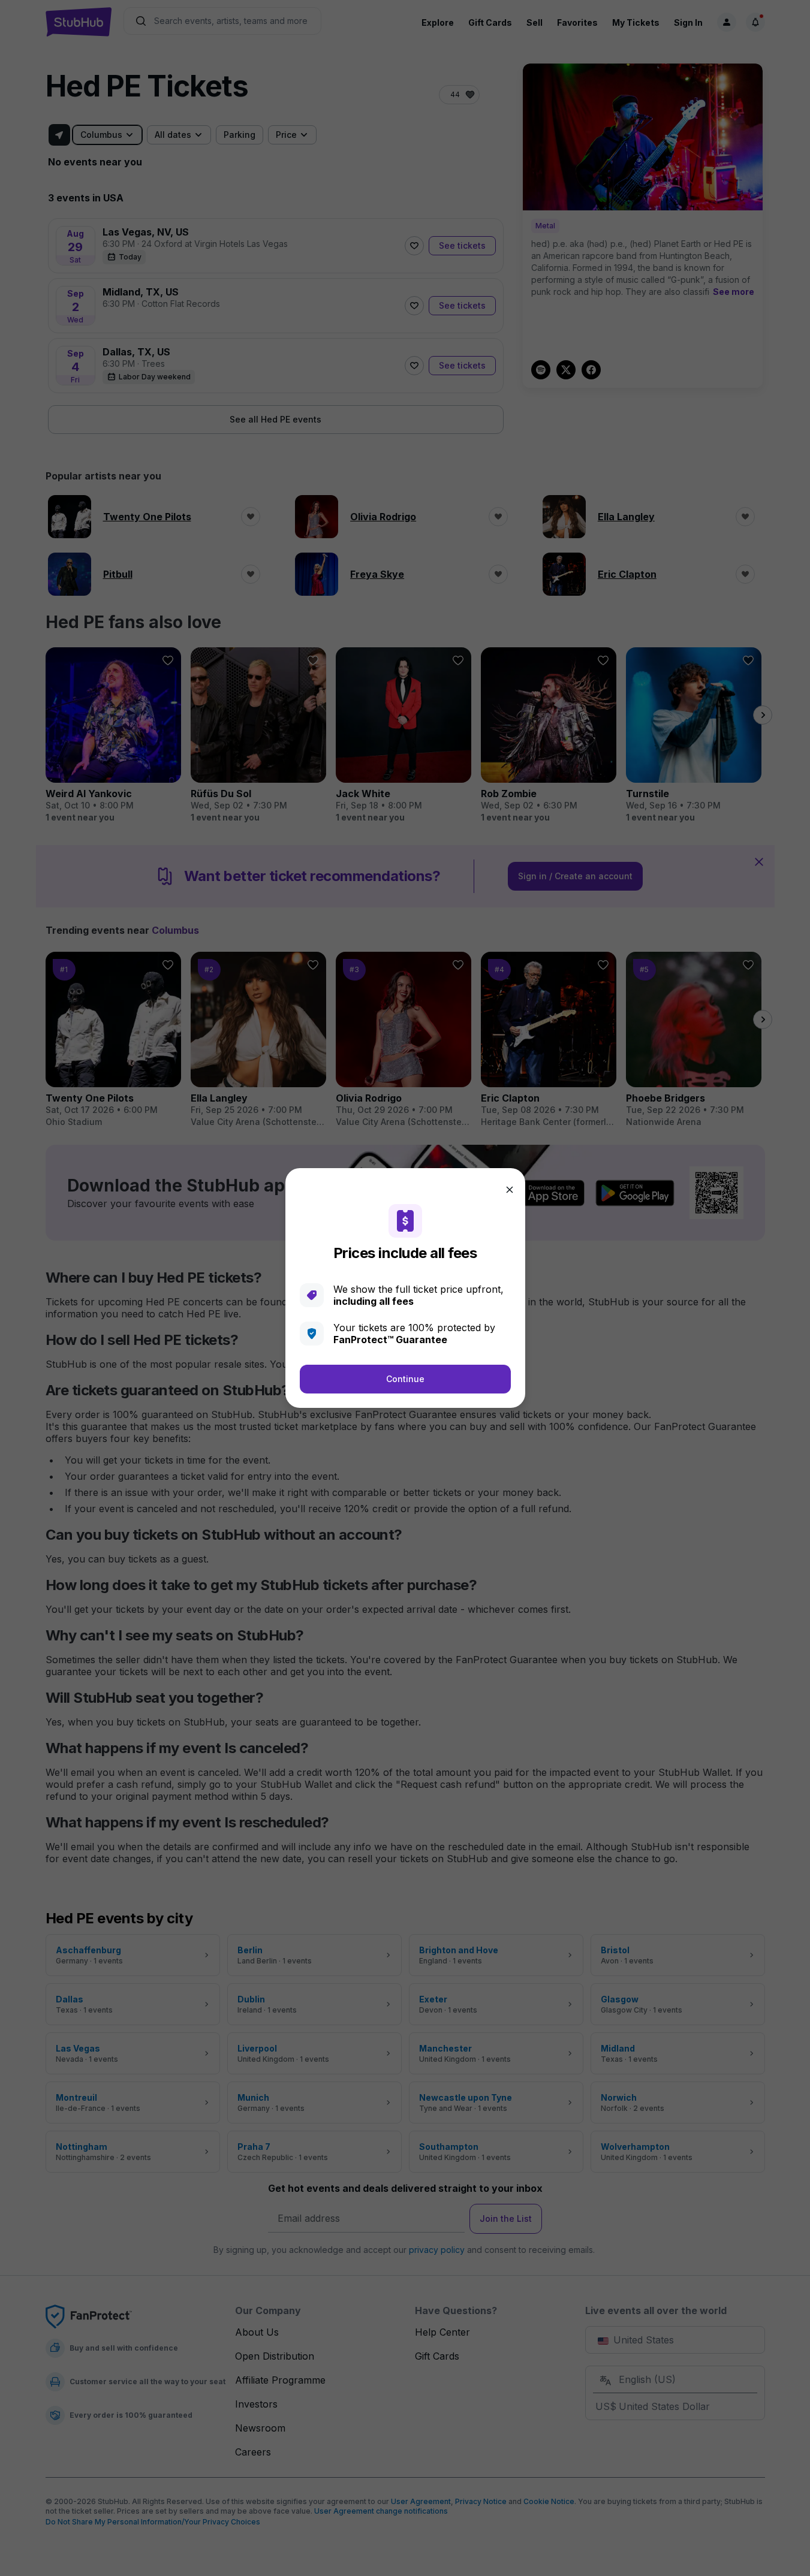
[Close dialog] (510, 1190)
